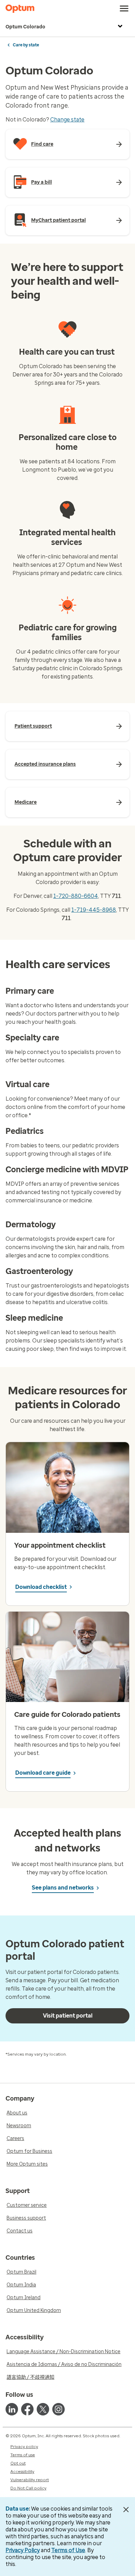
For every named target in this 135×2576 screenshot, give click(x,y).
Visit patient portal (68, 2016)
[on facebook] (27, 2409)
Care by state (26, 45)
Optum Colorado (25, 27)
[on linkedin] (12, 2409)
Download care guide (43, 1773)
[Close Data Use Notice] (126, 2510)
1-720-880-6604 (76, 896)
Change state (67, 120)
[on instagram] (58, 2409)
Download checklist (41, 1587)
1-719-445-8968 (94, 910)
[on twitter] (43, 2409)
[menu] (124, 9)
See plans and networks (63, 1888)
